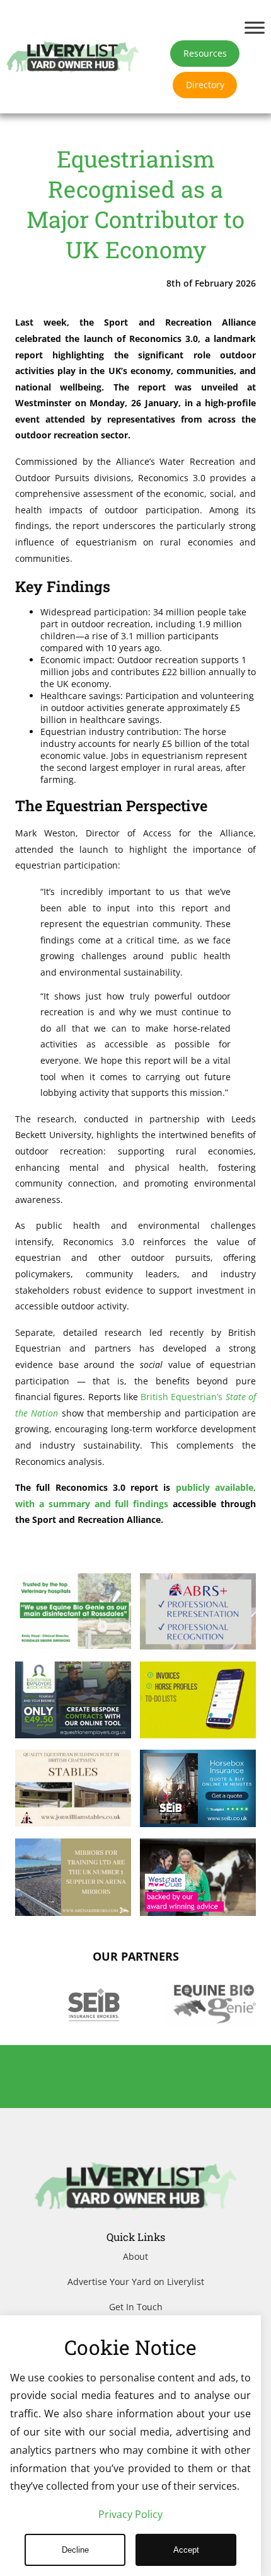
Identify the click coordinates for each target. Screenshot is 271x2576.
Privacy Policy (130, 2514)
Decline (75, 2550)
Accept (186, 2550)
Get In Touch (136, 2307)
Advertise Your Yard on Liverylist (136, 2282)
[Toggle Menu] (255, 27)
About (135, 2256)
